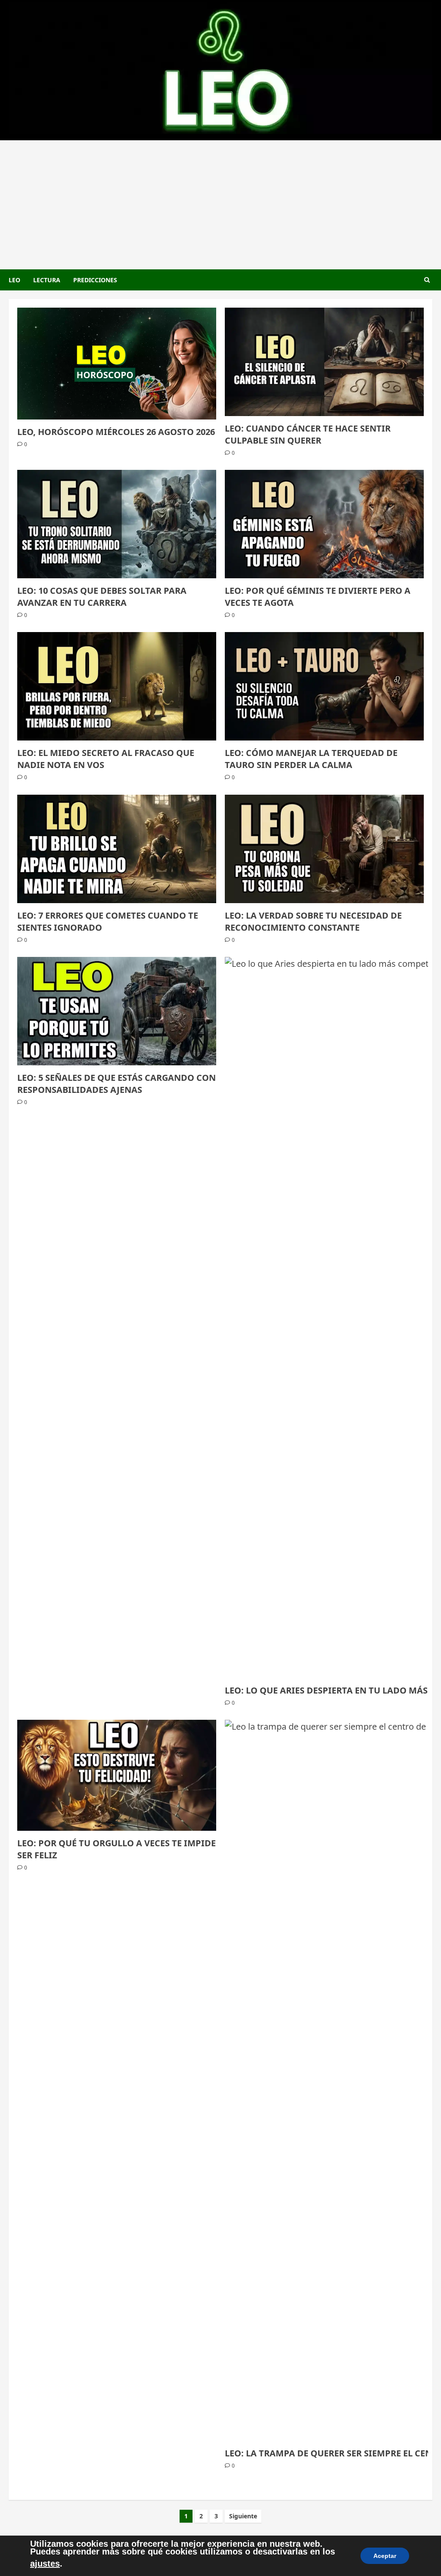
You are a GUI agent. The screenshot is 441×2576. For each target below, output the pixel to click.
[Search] (427, 280)
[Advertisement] (220, 205)
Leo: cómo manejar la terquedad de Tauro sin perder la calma (311, 759)
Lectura (47, 280)
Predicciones (95, 280)
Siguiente (243, 2516)
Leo (14, 280)
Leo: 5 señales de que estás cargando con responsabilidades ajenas (116, 1084)
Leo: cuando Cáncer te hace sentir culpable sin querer (308, 434)
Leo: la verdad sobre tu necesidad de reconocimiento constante (313, 921)
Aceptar (385, 2556)
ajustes (45, 2564)
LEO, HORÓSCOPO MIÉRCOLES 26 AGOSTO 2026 (116, 432)
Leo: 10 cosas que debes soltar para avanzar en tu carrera (102, 597)
